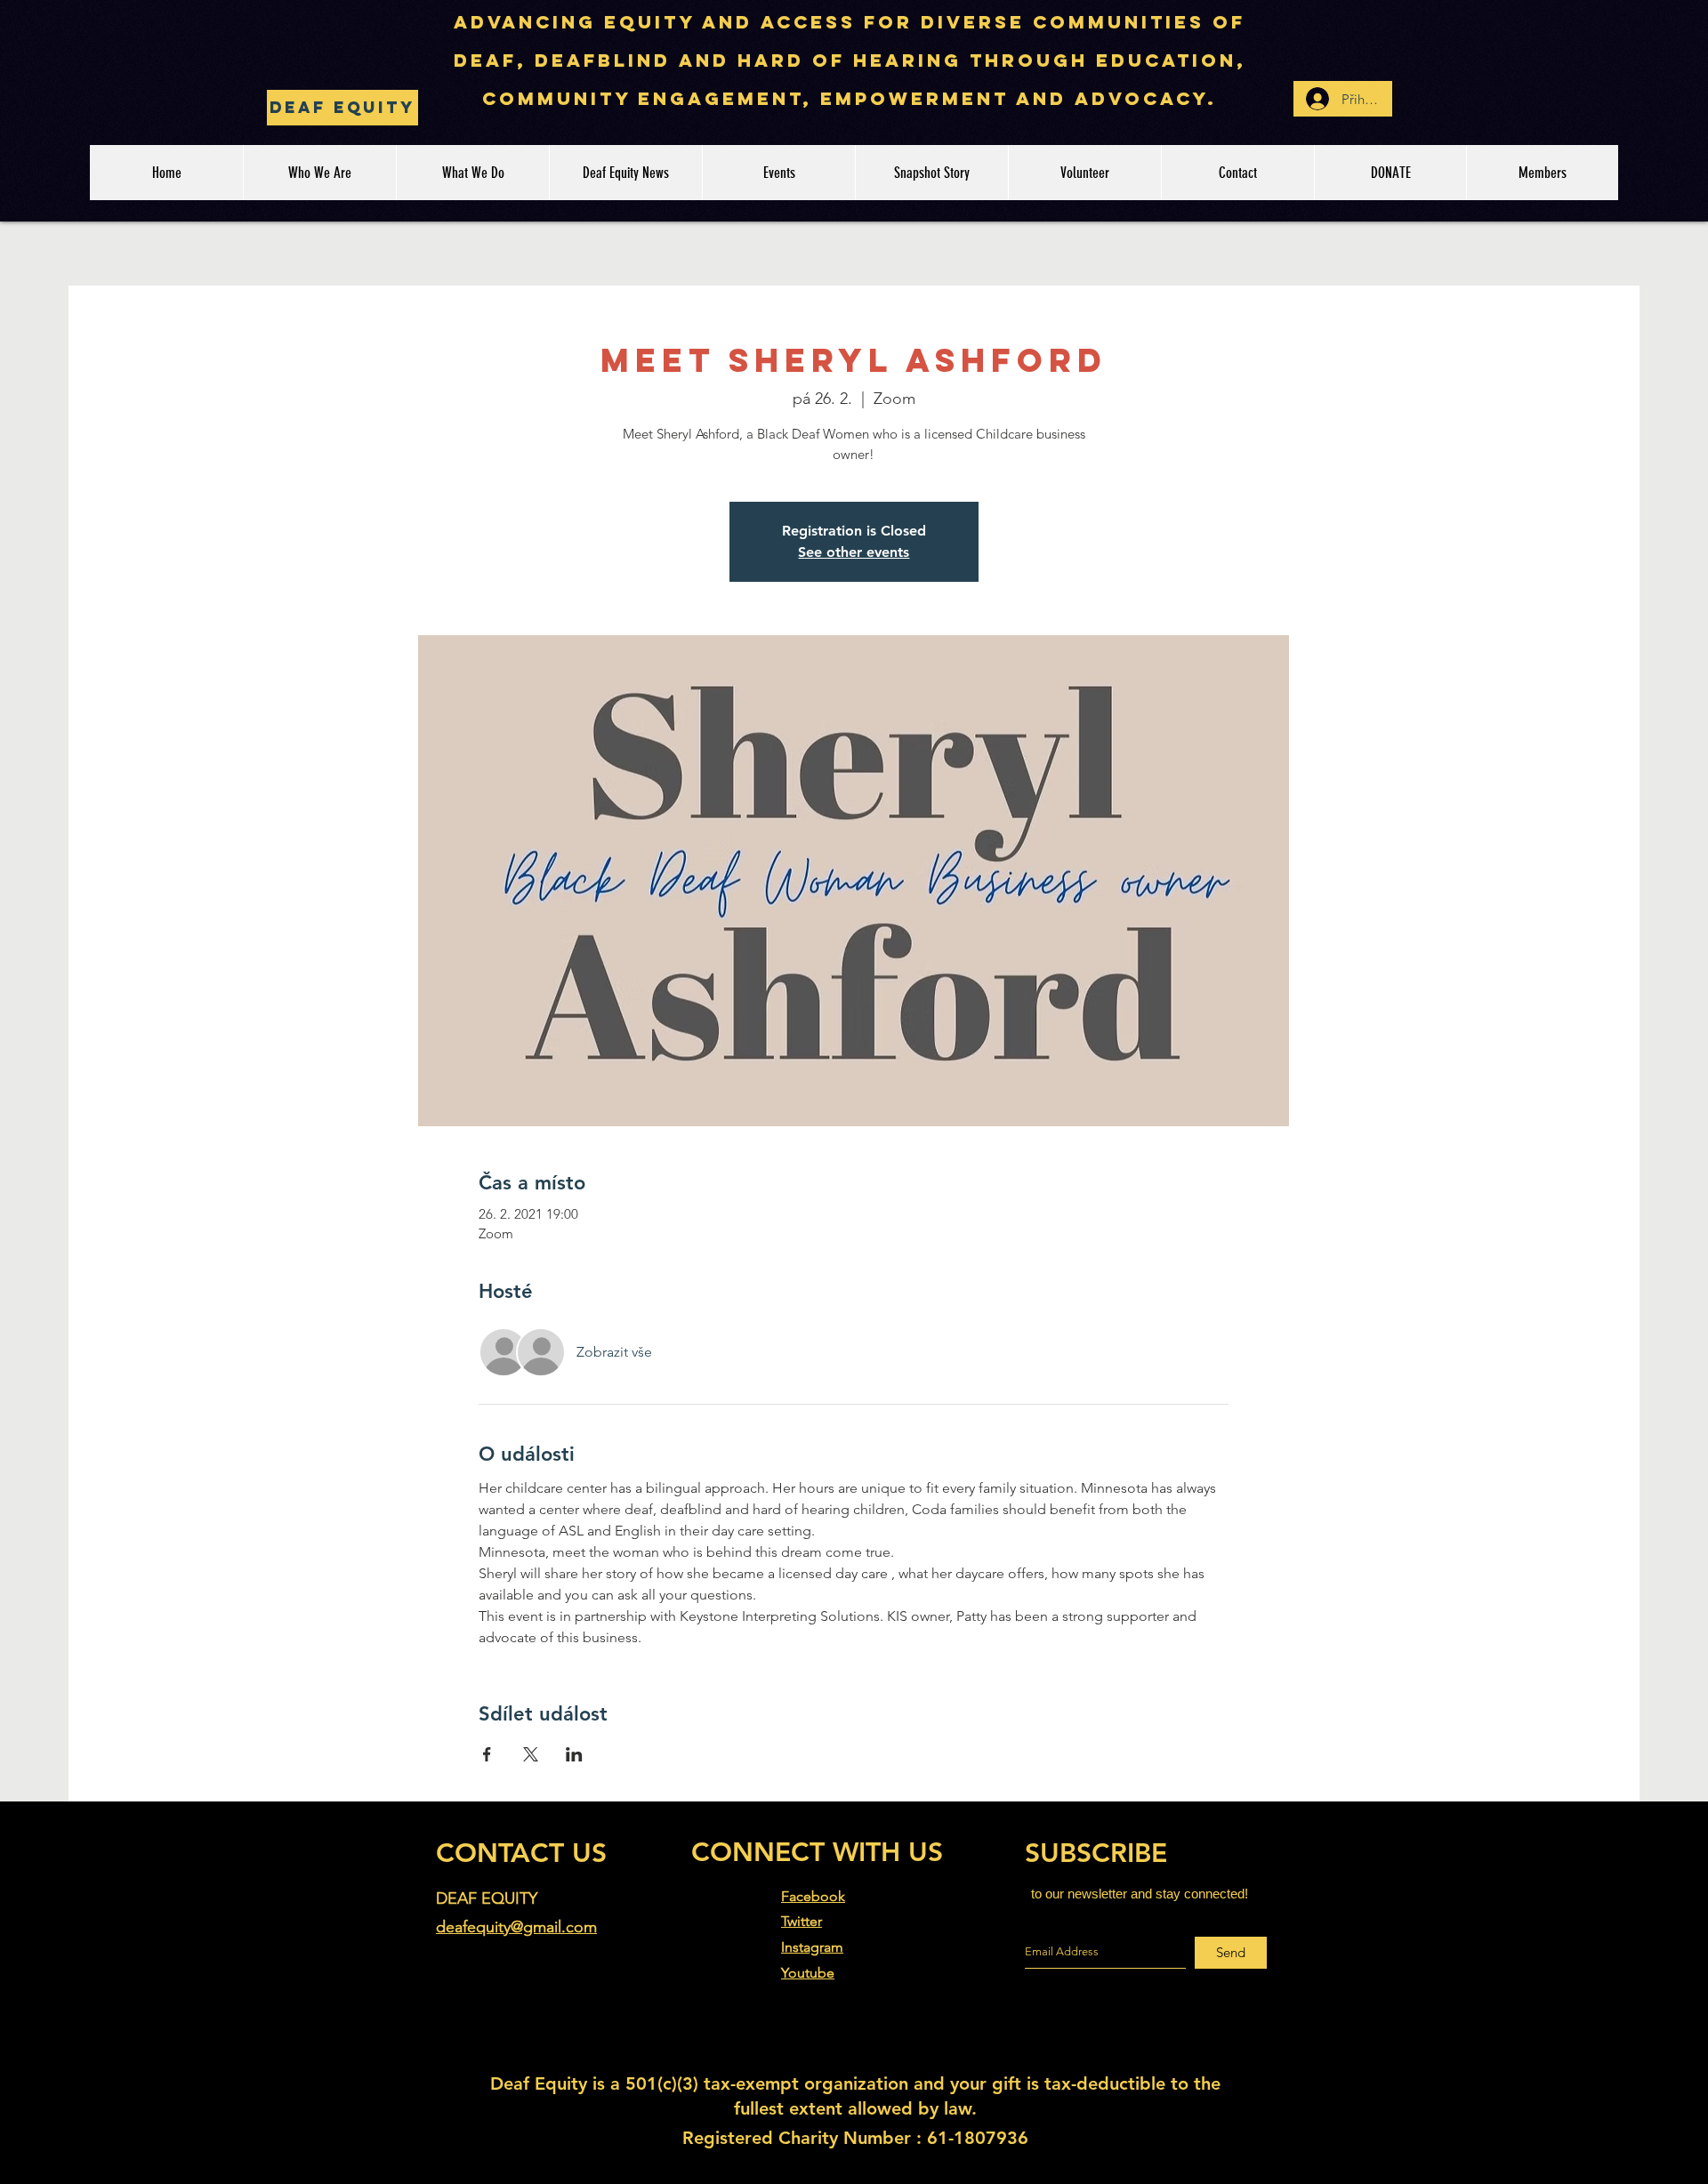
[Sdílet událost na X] (531, 1754)
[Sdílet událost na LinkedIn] (574, 1754)
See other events (854, 552)
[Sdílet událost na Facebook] (487, 1754)
